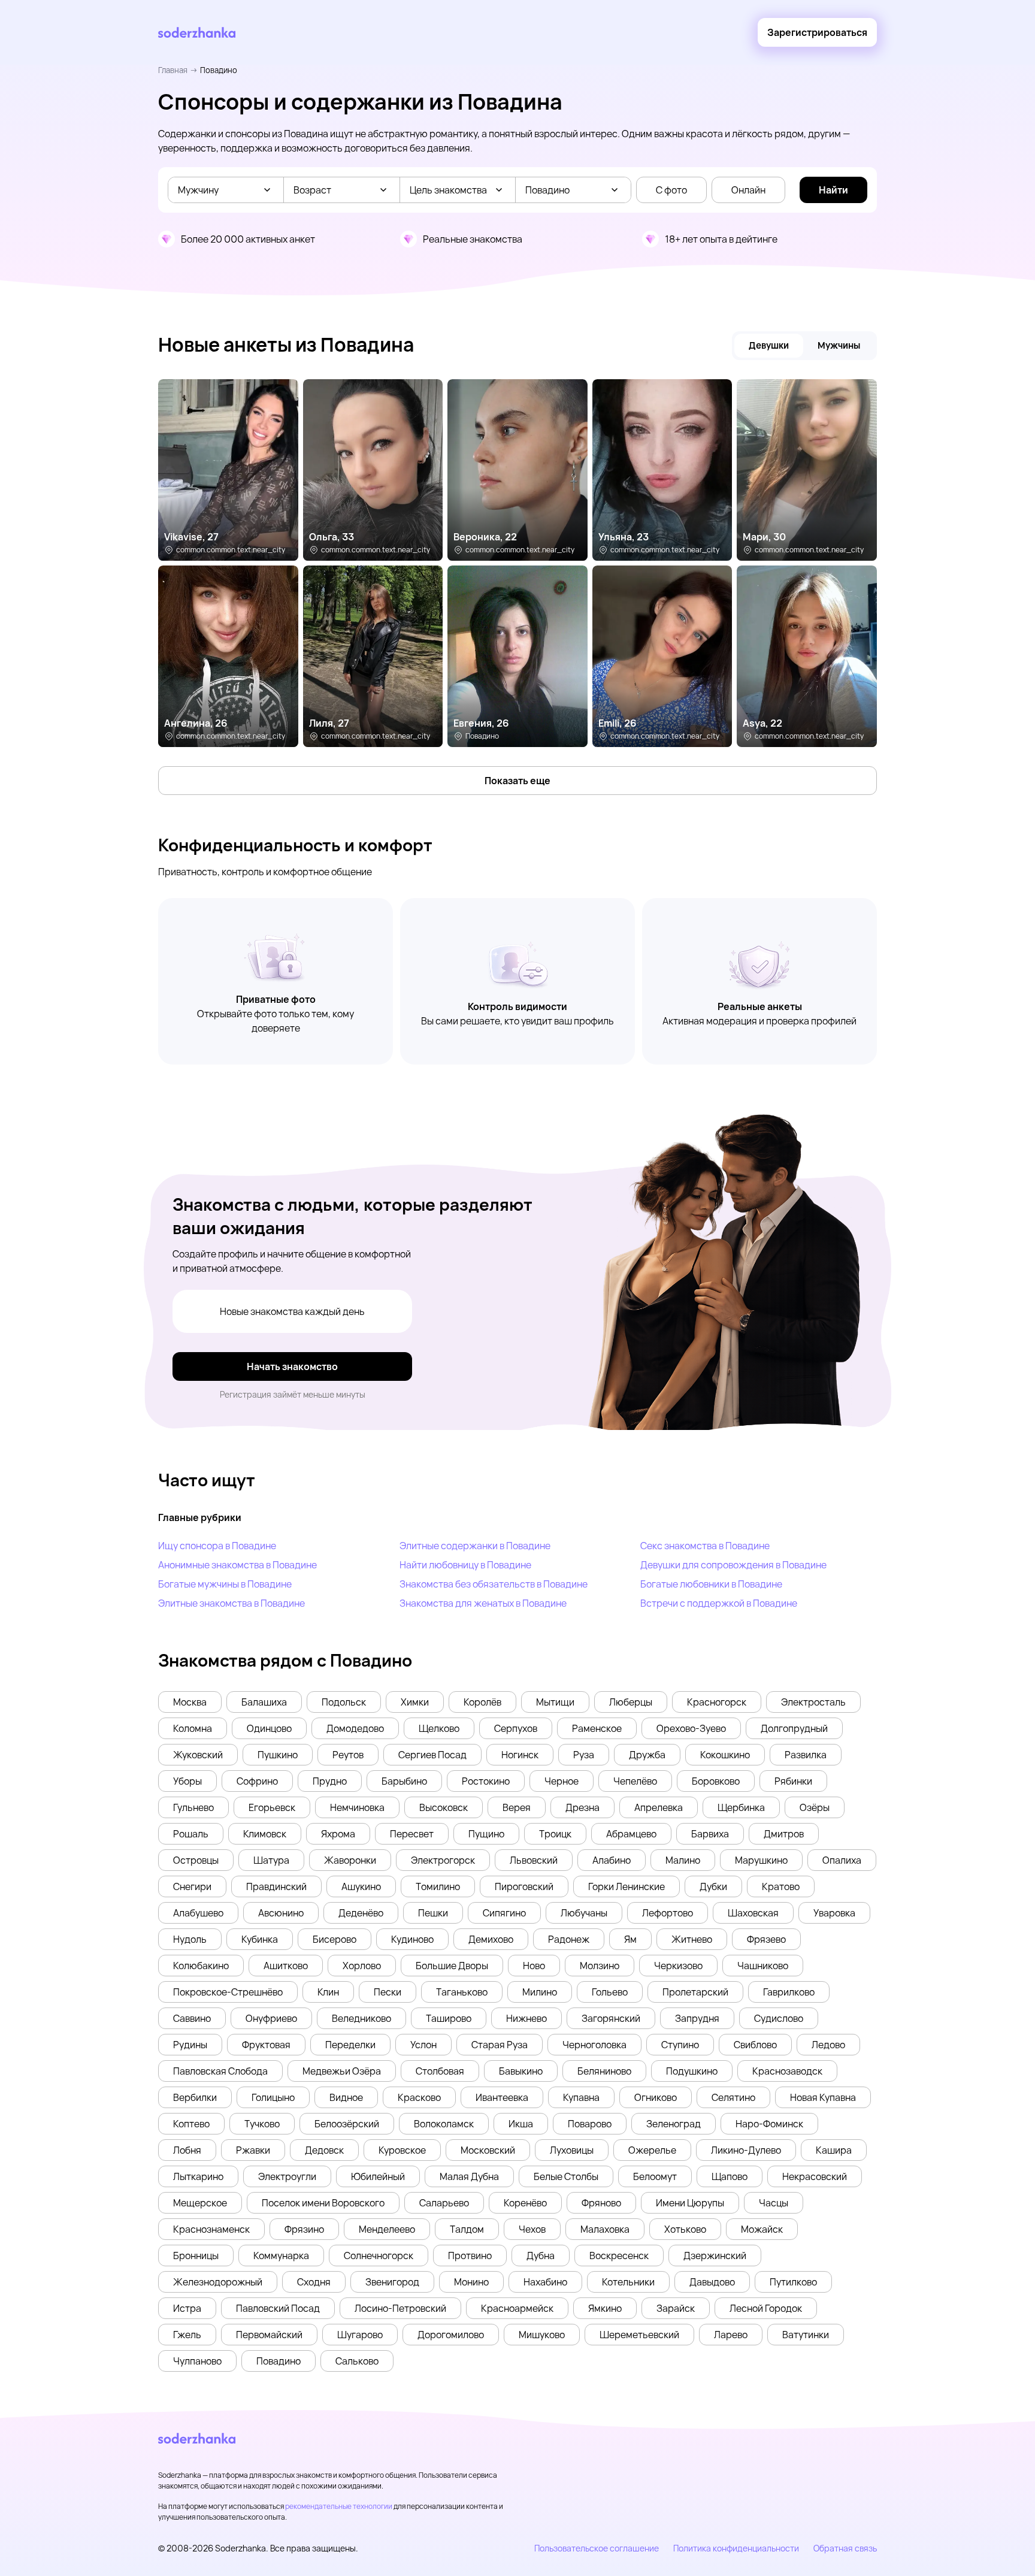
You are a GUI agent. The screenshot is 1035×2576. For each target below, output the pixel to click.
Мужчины (839, 345)
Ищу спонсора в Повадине (217, 1546)
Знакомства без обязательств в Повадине (494, 1584)
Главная (173, 70)
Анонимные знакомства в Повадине (237, 1565)
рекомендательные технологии (339, 2506)
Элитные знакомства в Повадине (231, 1603)
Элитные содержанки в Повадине (475, 1546)
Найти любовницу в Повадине (465, 1565)
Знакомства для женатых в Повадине (483, 1603)
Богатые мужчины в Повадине (225, 1584)
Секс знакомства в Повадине (705, 1546)
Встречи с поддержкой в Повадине (719, 1603)
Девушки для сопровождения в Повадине (733, 1565)
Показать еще (517, 781)
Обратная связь (845, 2548)
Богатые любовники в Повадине (711, 1584)
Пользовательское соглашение (597, 2548)
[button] (190, 1702)
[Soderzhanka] (197, 33)
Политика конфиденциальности (736, 2548)
